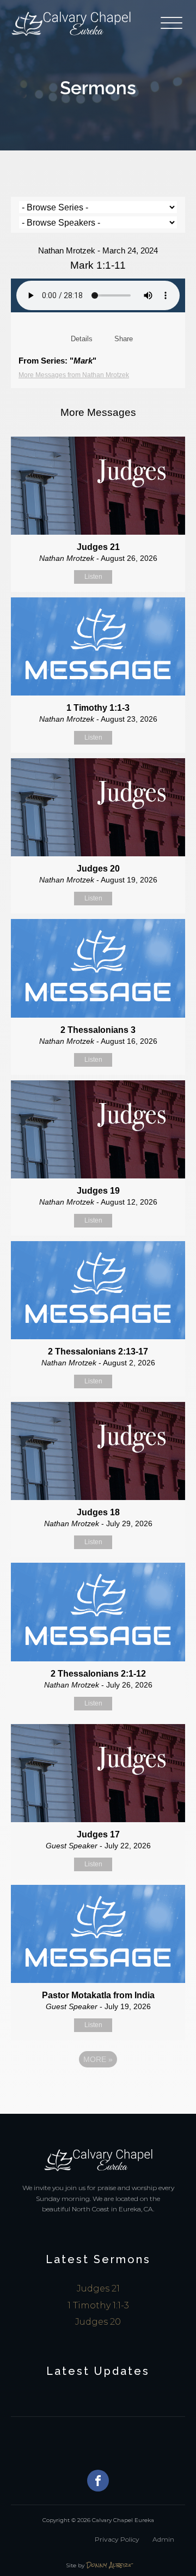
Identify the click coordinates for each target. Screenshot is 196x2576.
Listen (93, 577)
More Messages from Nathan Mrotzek (74, 375)
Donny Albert (109, 2565)
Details (82, 339)
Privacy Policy (117, 2539)
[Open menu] (173, 23)
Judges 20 (98, 2322)
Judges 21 (98, 2288)
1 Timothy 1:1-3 (98, 2305)
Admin (163, 2539)
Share (124, 339)
